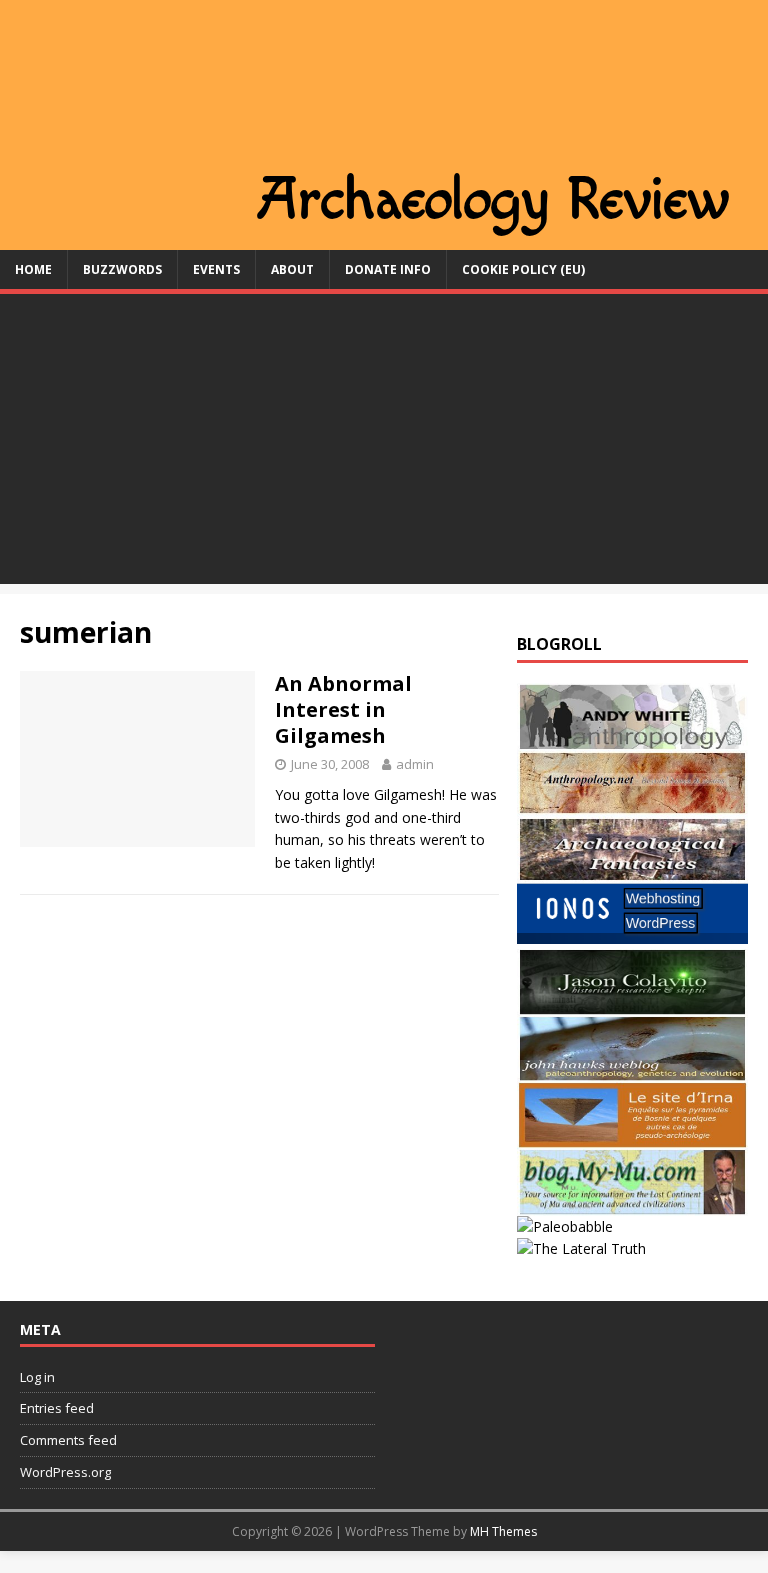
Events (216, 269)
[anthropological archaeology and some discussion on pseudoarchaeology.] (632, 737)
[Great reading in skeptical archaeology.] (581, 1248)
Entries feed (57, 1408)
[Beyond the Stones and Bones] (632, 804)
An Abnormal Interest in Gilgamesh (343, 709)
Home (33, 269)
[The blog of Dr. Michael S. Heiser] (565, 1226)
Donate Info (388, 269)
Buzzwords (122, 269)
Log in (37, 1377)
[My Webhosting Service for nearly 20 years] (632, 937)
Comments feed (68, 1440)
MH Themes (503, 1531)
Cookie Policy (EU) (523, 269)
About (292, 269)
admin (415, 764)
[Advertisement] (384, 444)
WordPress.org (65, 1472)
